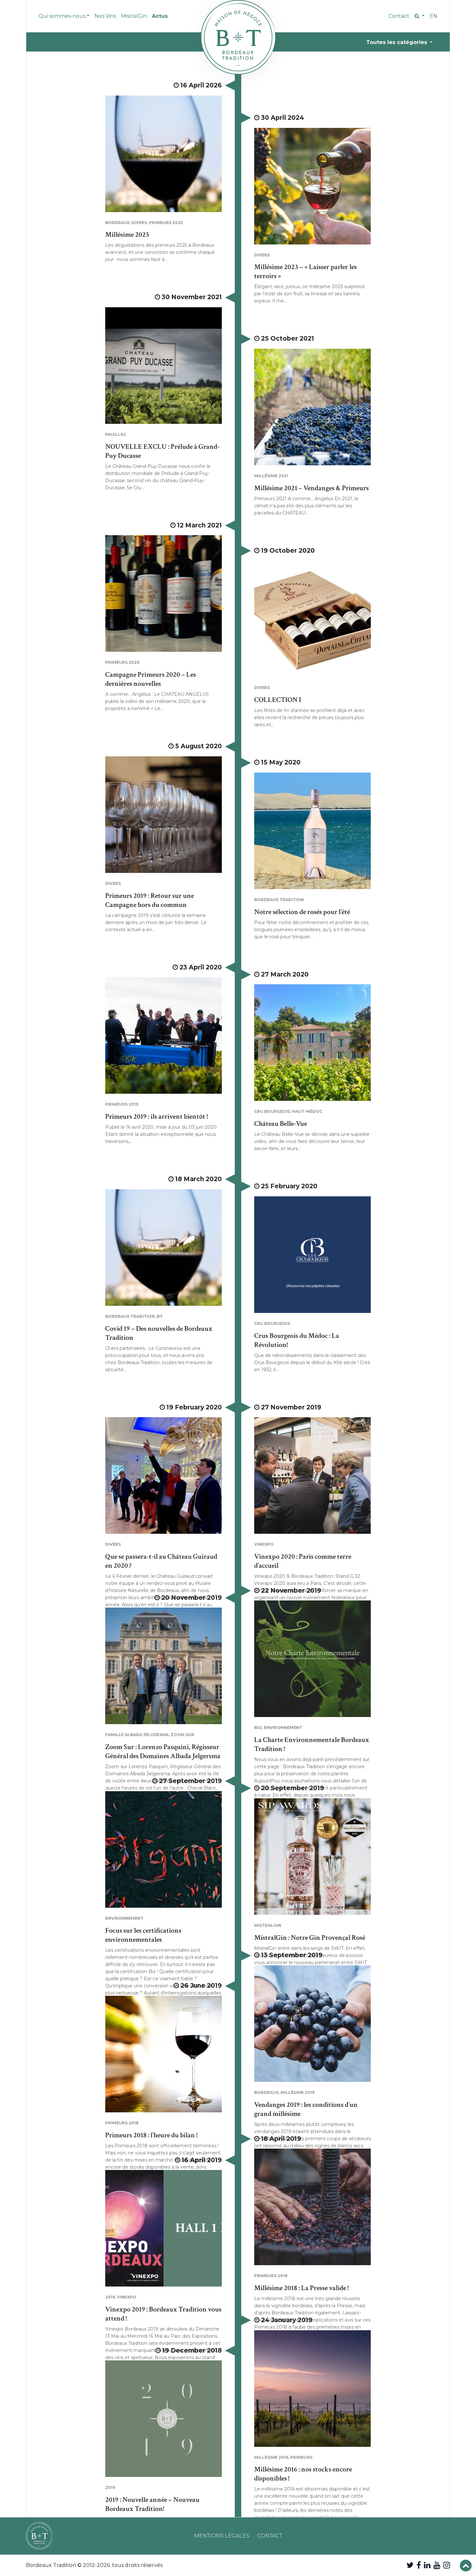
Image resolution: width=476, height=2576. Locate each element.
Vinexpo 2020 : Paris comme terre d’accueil (303, 1561)
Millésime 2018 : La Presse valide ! (301, 2288)
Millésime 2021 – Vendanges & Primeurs (312, 488)
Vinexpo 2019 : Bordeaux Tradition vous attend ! (163, 2314)
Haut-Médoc (307, 1111)
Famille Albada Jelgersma (137, 1735)
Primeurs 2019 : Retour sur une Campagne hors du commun (150, 900)
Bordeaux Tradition (279, 900)
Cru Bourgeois (272, 1111)
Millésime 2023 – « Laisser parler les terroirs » (306, 271)
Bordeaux (117, 223)
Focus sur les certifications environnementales (143, 1935)
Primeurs (301, 2457)
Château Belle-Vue (281, 1124)
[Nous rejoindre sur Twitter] (410, 2565)
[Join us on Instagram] (447, 2565)
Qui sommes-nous (62, 16)
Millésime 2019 (297, 2092)
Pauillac (116, 434)
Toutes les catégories (397, 42)
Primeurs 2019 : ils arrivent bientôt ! (157, 1117)
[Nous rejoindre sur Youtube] (437, 2565)
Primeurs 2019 (122, 1104)
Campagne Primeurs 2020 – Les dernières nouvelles (151, 679)
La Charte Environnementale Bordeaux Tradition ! (312, 1744)
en (434, 16)
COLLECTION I (278, 700)
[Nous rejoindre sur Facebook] (419, 2565)
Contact (399, 16)
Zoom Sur (182, 1735)
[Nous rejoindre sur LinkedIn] (427, 2565)
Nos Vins (105, 16)
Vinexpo (264, 1544)
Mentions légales (222, 2536)
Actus (160, 16)
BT (160, 1316)
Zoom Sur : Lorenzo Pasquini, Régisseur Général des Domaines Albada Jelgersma (163, 1751)
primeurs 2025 (166, 223)
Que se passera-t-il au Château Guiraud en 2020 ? (161, 1561)
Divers (139, 223)
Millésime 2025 (127, 235)
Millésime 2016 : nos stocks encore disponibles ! (303, 2474)
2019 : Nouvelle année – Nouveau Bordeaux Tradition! (152, 2504)
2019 (110, 2297)
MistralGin (134, 16)
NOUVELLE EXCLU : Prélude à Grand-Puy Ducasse (162, 451)
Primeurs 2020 (122, 662)
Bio (258, 1728)
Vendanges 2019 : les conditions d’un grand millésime (306, 2109)
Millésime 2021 (271, 476)
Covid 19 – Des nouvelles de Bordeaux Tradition (159, 1333)
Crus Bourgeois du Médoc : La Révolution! (297, 1340)
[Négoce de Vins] (238, 37)
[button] (419, 16)
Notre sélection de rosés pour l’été (302, 912)
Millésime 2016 (271, 2457)
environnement (283, 1728)
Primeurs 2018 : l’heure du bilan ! (151, 2135)
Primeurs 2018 (122, 2123)
